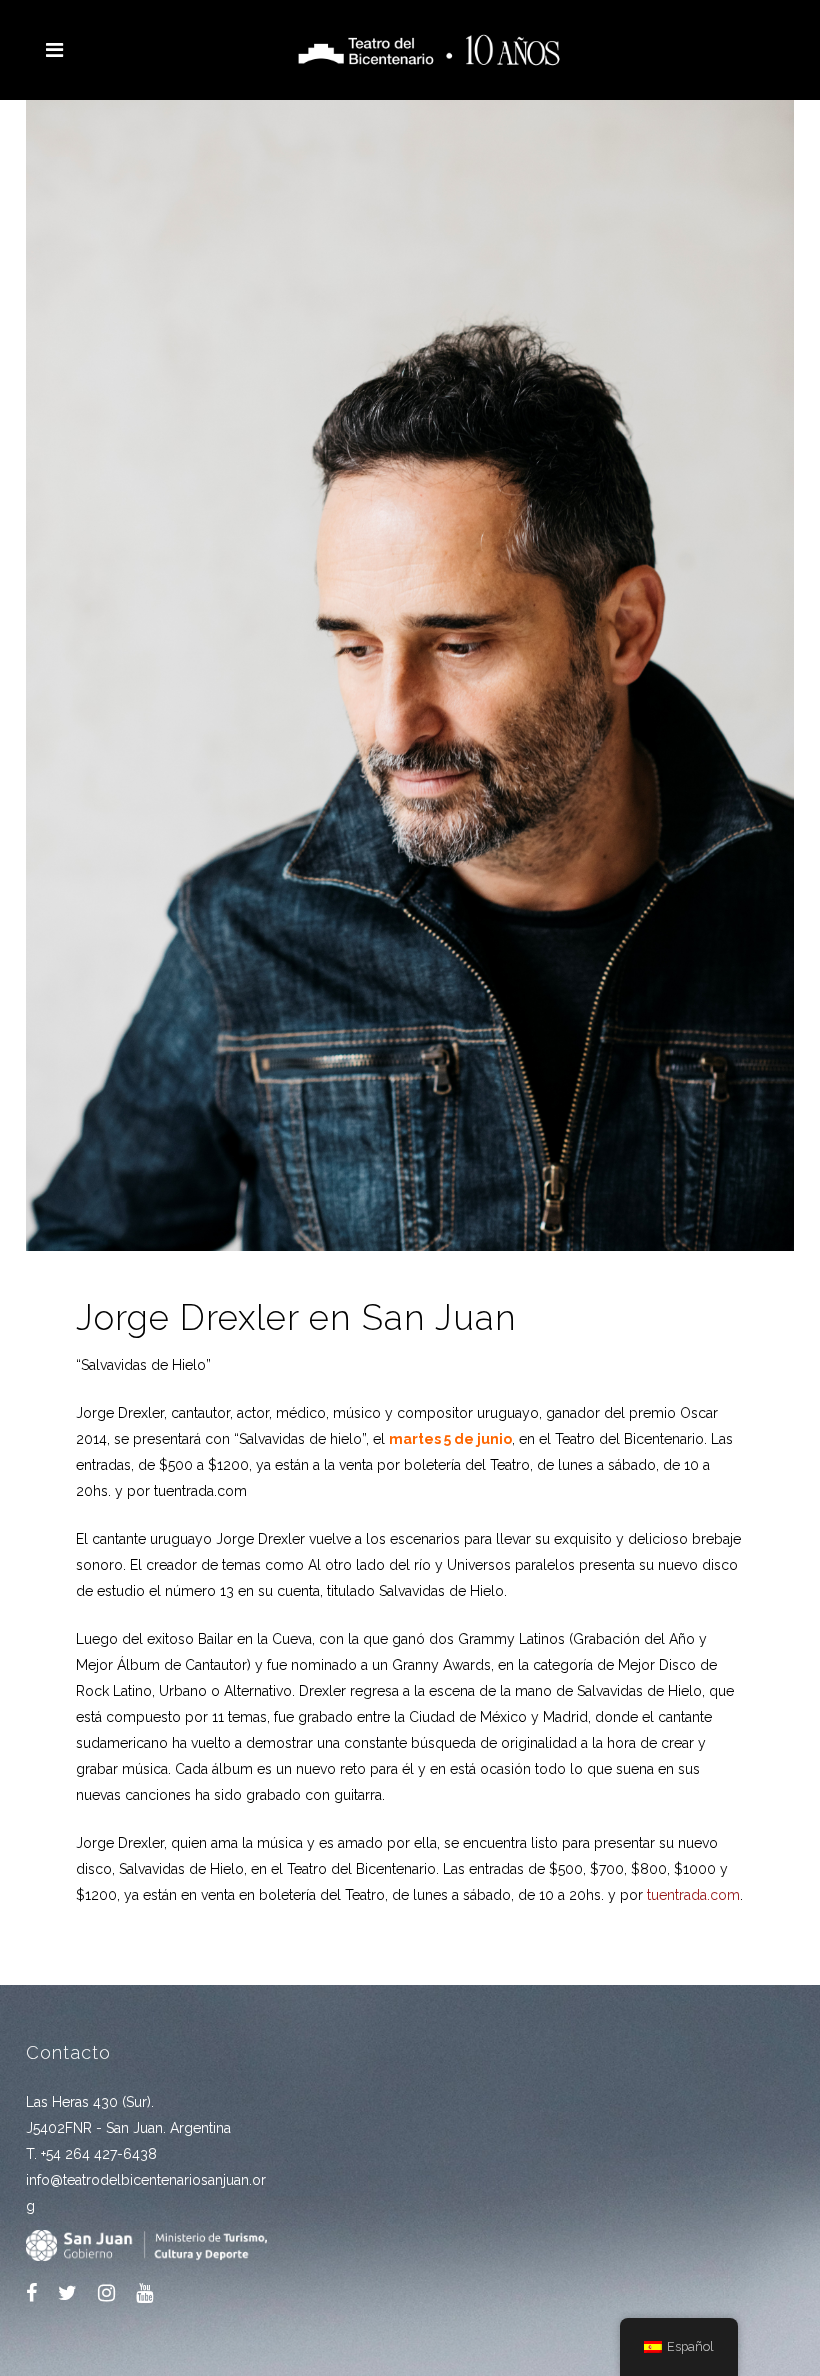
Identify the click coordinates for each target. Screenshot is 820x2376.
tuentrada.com (693, 1895)
